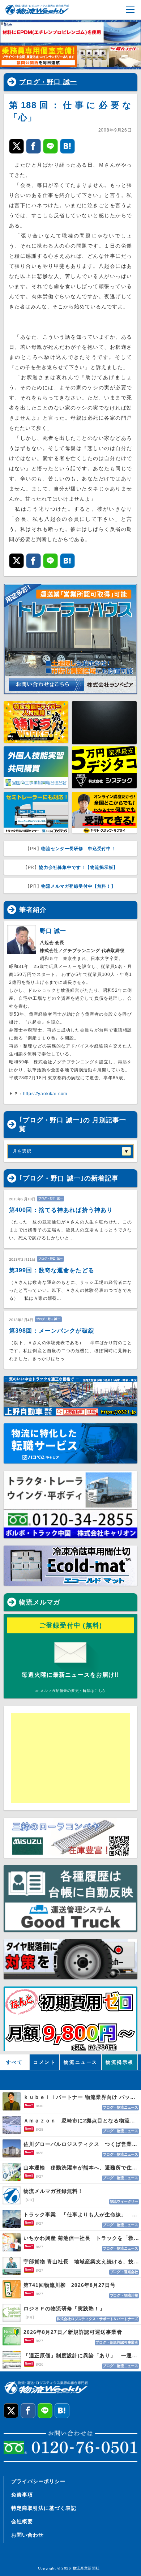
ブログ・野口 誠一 (48, 82)
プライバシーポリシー (38, 2481)
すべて (15, 2062)
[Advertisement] (70, 1758)
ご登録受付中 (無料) (71, 1625)
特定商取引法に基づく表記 (44, 2508)
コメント (44, 2062)
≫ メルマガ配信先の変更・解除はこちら (70, 1691)
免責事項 (22, 2495)
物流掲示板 (120, 2062)
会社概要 (22, 2521)
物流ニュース (81, 2062)
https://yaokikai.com (45, 1094)
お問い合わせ (27, 2535)
